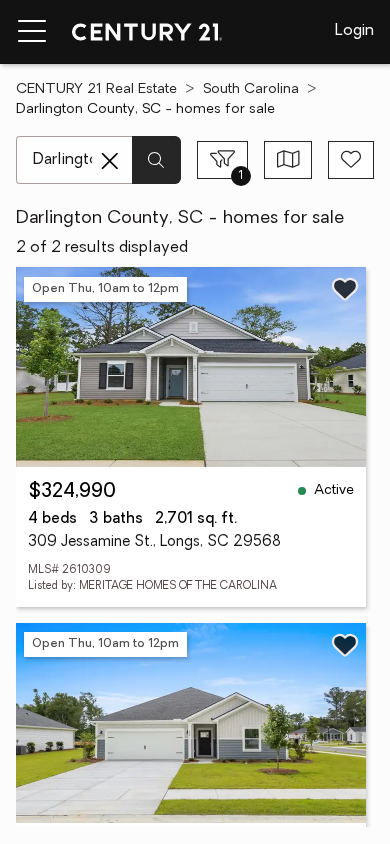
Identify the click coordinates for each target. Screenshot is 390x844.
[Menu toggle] (32, 32)
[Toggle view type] (288, 160)
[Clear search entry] (110, 161)
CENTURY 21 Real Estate (96, 89)
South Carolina (251, 89)
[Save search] (351, 160)
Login (354, 31)
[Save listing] (345, 289)
